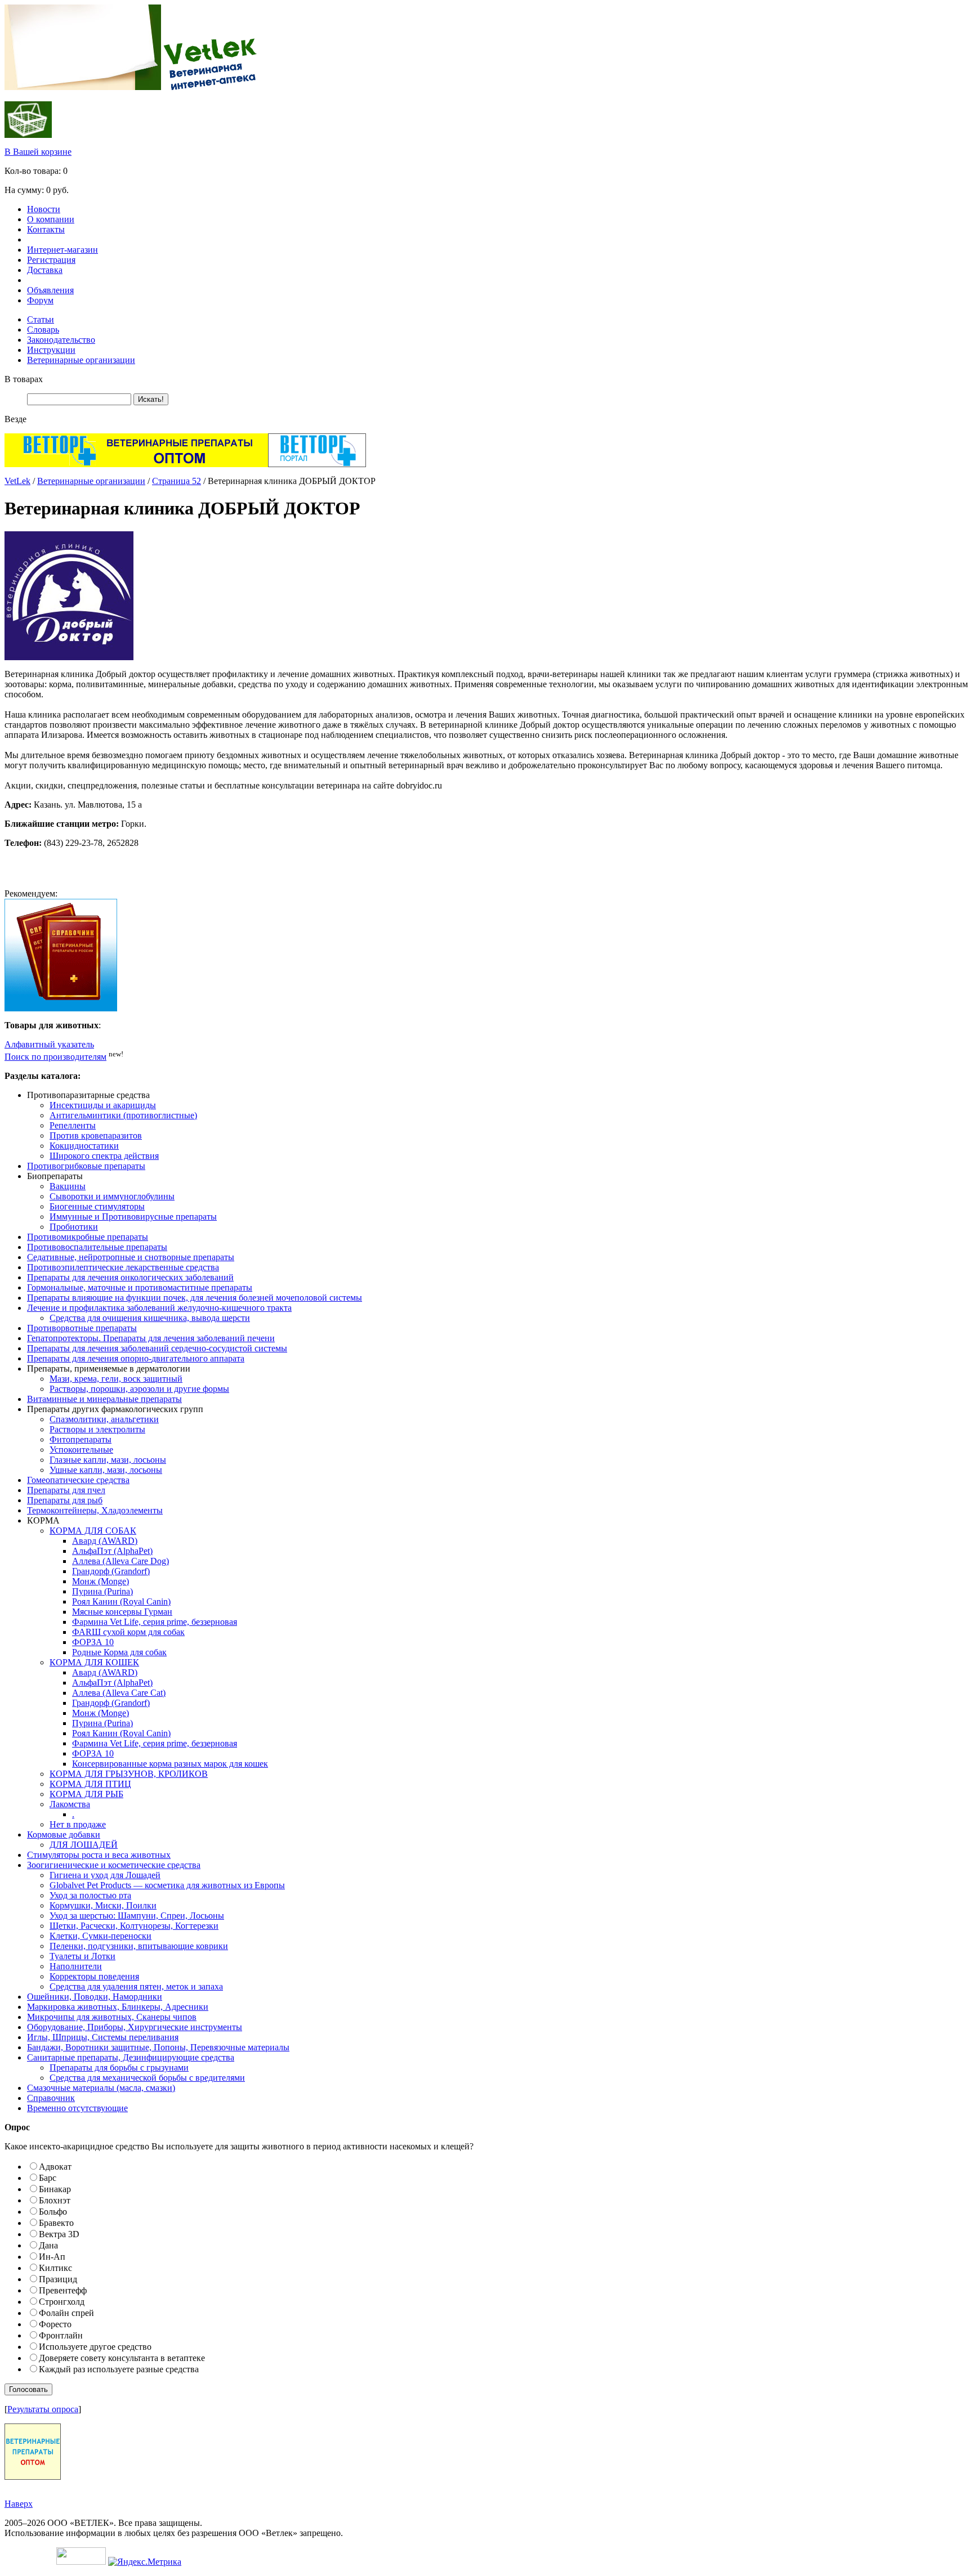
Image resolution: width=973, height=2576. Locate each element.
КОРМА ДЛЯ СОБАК (93, 1531)
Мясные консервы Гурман (122, 1612)
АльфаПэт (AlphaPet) (112, 1551)
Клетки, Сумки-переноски (101, 1936)
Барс (48, 2178)
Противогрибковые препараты (86, 1166)
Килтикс (55, 2268)
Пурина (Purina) (102, 1591)
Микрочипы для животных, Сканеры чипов (112, 2017)
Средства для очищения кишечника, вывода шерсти (150, 1318)
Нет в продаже (78, 1824)
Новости (44, 209)
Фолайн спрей (66, 2313)
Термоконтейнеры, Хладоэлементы (95, 1510)
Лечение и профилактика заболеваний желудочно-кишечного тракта (159, 1308)
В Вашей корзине (38, 152)
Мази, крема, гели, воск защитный (116, 1379)
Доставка (45, 270)
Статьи (41, 319)
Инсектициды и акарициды (103, 1105)
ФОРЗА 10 (93, 1642)
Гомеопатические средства (78, 1480)
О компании (51, 219)
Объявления (50, 290)
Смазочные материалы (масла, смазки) (101, 2088)
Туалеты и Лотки (82, 1956)
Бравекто (56, 2223)
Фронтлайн (61, 2335)
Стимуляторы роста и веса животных (99, 1855)
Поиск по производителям (55, 1057)
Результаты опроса (43, 2409)
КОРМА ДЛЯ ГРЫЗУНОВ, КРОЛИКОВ (129, 1774)
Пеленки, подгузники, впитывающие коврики (139, 1946)
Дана (48, 2245)
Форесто (55, 2324)
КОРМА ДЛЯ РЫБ (86, 1794)
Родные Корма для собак (119, 1652)
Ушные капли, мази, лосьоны (106, 1470)
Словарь (43, 330)
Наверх (19, 2504)
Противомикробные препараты (88, 1237)
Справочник (51, 2098)
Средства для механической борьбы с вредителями (147, 2078)
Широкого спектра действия (104, 1156)
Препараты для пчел (66, 1490)
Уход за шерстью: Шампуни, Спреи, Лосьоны (137, 1916)
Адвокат (55, 2167)
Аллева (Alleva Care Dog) (120, 1561)
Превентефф (63, 2290)
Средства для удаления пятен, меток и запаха (136, 1986)
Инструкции (51, 350)
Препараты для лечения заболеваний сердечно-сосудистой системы (157, 1348)
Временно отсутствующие (77, 2108)
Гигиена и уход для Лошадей (105, 1875)
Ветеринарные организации (81, 360)
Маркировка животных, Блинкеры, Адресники (118, 2007)
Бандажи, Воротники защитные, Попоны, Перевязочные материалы (158, 2047)
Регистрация (51, 260)
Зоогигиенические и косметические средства (114, 1865)
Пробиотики (74, 1227)
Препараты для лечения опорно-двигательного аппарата (136, 1358)
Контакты (46, 229)
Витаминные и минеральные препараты (104, 1399)
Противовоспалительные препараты (97, 1247)
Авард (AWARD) (105, 1541)
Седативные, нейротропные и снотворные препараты (131, 1257)
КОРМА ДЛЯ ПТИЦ (90, 1784)
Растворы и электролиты (97, 1429)
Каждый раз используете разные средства (119, 2369)
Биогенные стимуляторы (97, 1206)
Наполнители (76, 1966)
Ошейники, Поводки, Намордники (95, 1997)
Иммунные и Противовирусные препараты (133, 1217)
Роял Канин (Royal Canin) (121, 1601)
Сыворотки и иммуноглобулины (112, 1196)
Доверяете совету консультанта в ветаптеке (122, 2358)
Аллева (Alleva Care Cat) (119, 1693)
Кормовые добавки (64, 1834)
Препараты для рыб (65, 1500)
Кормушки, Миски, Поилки (103, 1905)
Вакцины (68, 1186)
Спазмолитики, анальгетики (104, 1419)
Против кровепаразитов (96, 1135)
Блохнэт (55, 2200)
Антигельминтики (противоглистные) (123, 1115)
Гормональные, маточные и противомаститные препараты (140, 1287)
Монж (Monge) (101, 1581)
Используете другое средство (95, 2347)
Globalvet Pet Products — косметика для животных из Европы (167, 1885)
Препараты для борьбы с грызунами (119, 2067)
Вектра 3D (59, 2234)
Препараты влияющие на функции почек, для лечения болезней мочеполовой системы (195, 1298)
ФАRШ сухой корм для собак (128, 1632)
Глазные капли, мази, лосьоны (108, 1460)
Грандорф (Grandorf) (111, 1571)
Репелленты (73, 1125)
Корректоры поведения (94, 1976)
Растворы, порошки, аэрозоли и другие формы (139, 1389)
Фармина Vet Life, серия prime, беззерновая (155, 1622)
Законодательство (61, 340)
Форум (40, 300)
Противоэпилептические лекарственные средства (123, 1267)
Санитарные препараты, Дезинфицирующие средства (131, 2057)
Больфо (53, 2212)
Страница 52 (177, 481)
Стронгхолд (62, 2302)
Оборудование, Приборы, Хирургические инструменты (135, 2027)
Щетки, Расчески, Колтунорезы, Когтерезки (134, 1926)
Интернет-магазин (63, 250)
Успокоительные (81, 1450)
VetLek (17, 481)
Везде (15, 419)
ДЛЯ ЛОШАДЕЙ (84, 1845)
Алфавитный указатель (49, 1044)
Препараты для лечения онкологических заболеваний (130, 1277)
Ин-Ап (52, 2257)
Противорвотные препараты (82, 1328)
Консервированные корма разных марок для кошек (170, 1764)
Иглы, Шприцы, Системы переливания (103, 2037)
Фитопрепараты (81, 1439)
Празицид (58, 2279)
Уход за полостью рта (90, 1895)
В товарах (24, 379)
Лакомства (70, 1804)
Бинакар (55, 2189)
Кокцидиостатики (84, 1146)
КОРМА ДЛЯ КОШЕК (94, 1662)
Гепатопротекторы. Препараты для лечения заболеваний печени (151, 1338)
